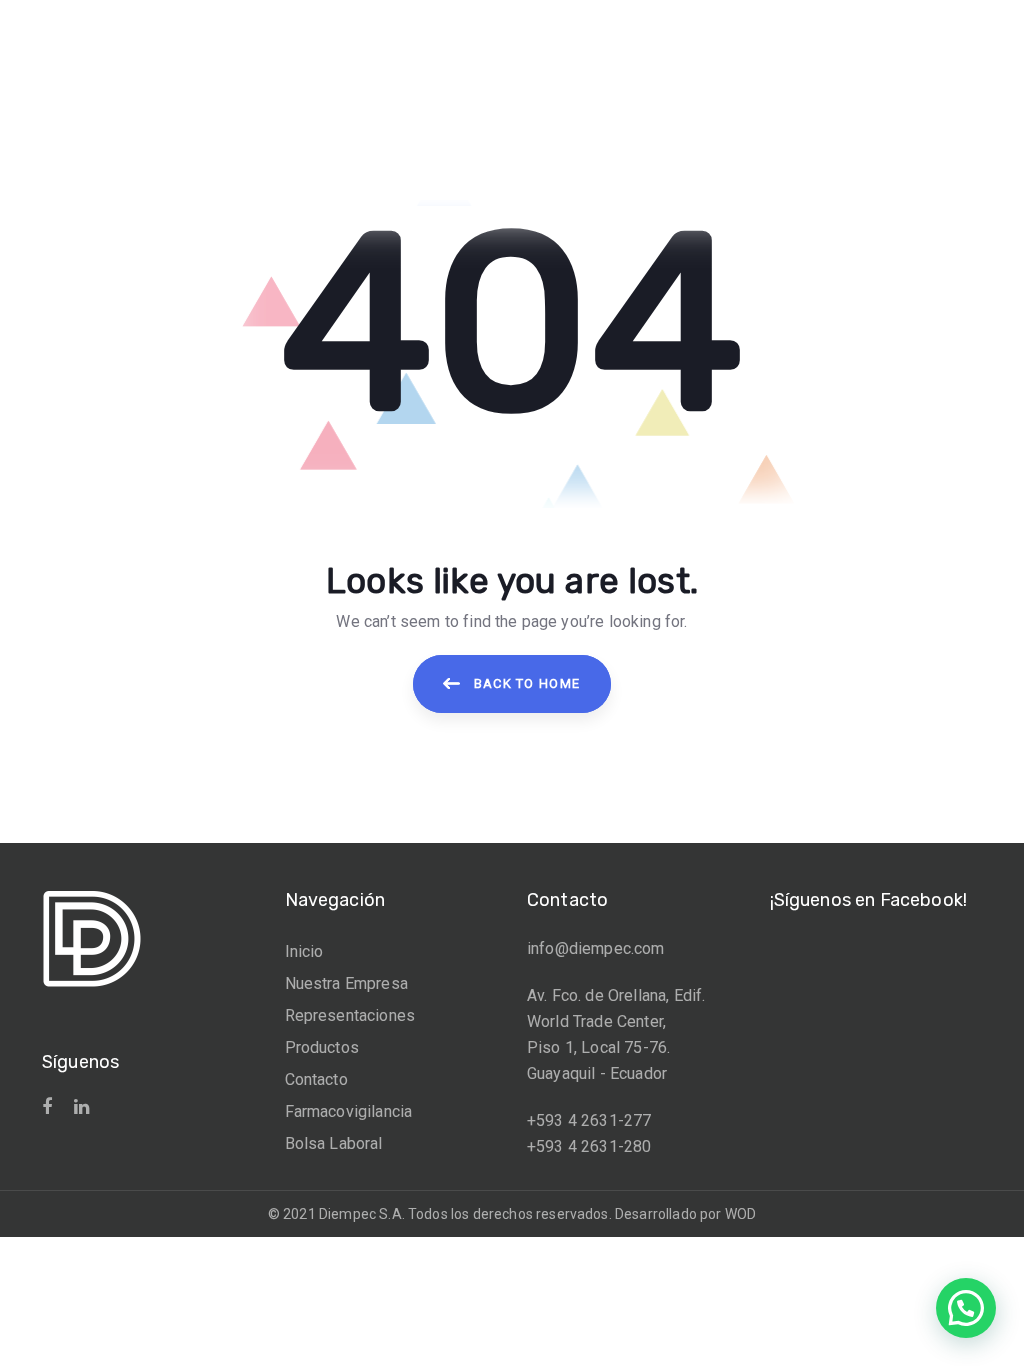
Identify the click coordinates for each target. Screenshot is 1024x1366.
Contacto (316, 1079)
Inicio (304, 951)
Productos (322, 1047)
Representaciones (350, 1015)
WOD (740, 1214)
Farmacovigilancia (349, 1111)
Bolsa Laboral (334, 1143)
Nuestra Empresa (346, 983)
